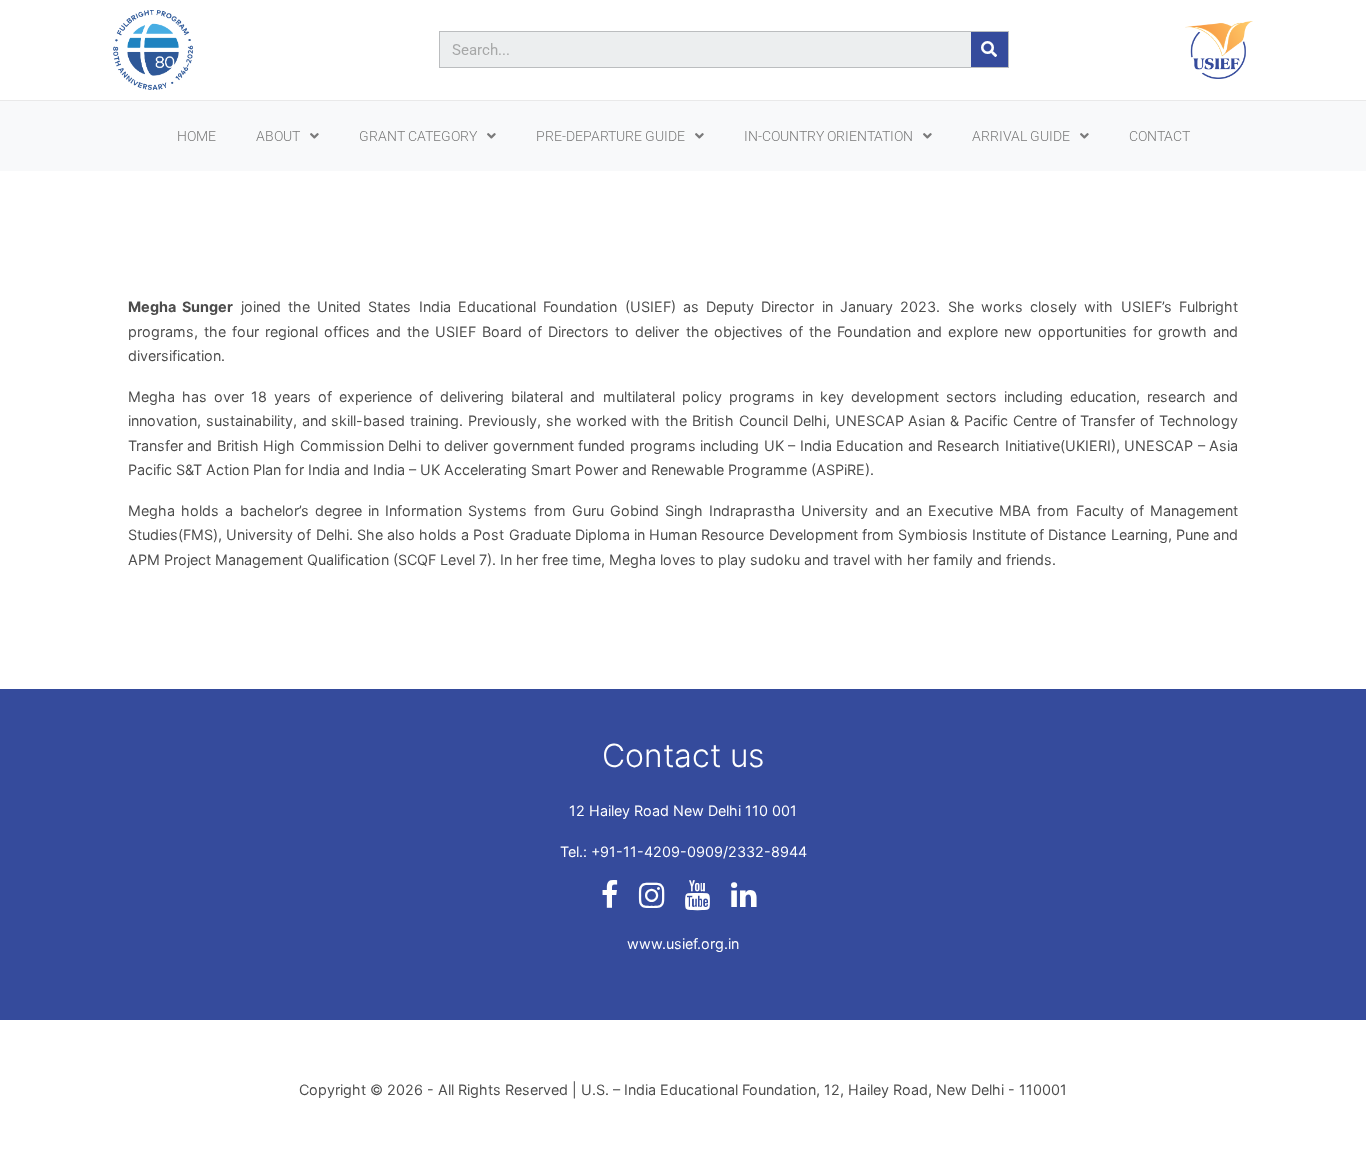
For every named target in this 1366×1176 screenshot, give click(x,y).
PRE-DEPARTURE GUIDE (610, 136)
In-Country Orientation (828, 136)
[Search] (989, 49)
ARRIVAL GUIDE (1021, 136)
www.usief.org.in (683, 943)
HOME (196, 136)
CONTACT (1159, 136)
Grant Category (418, 136)
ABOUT (278, 136)
